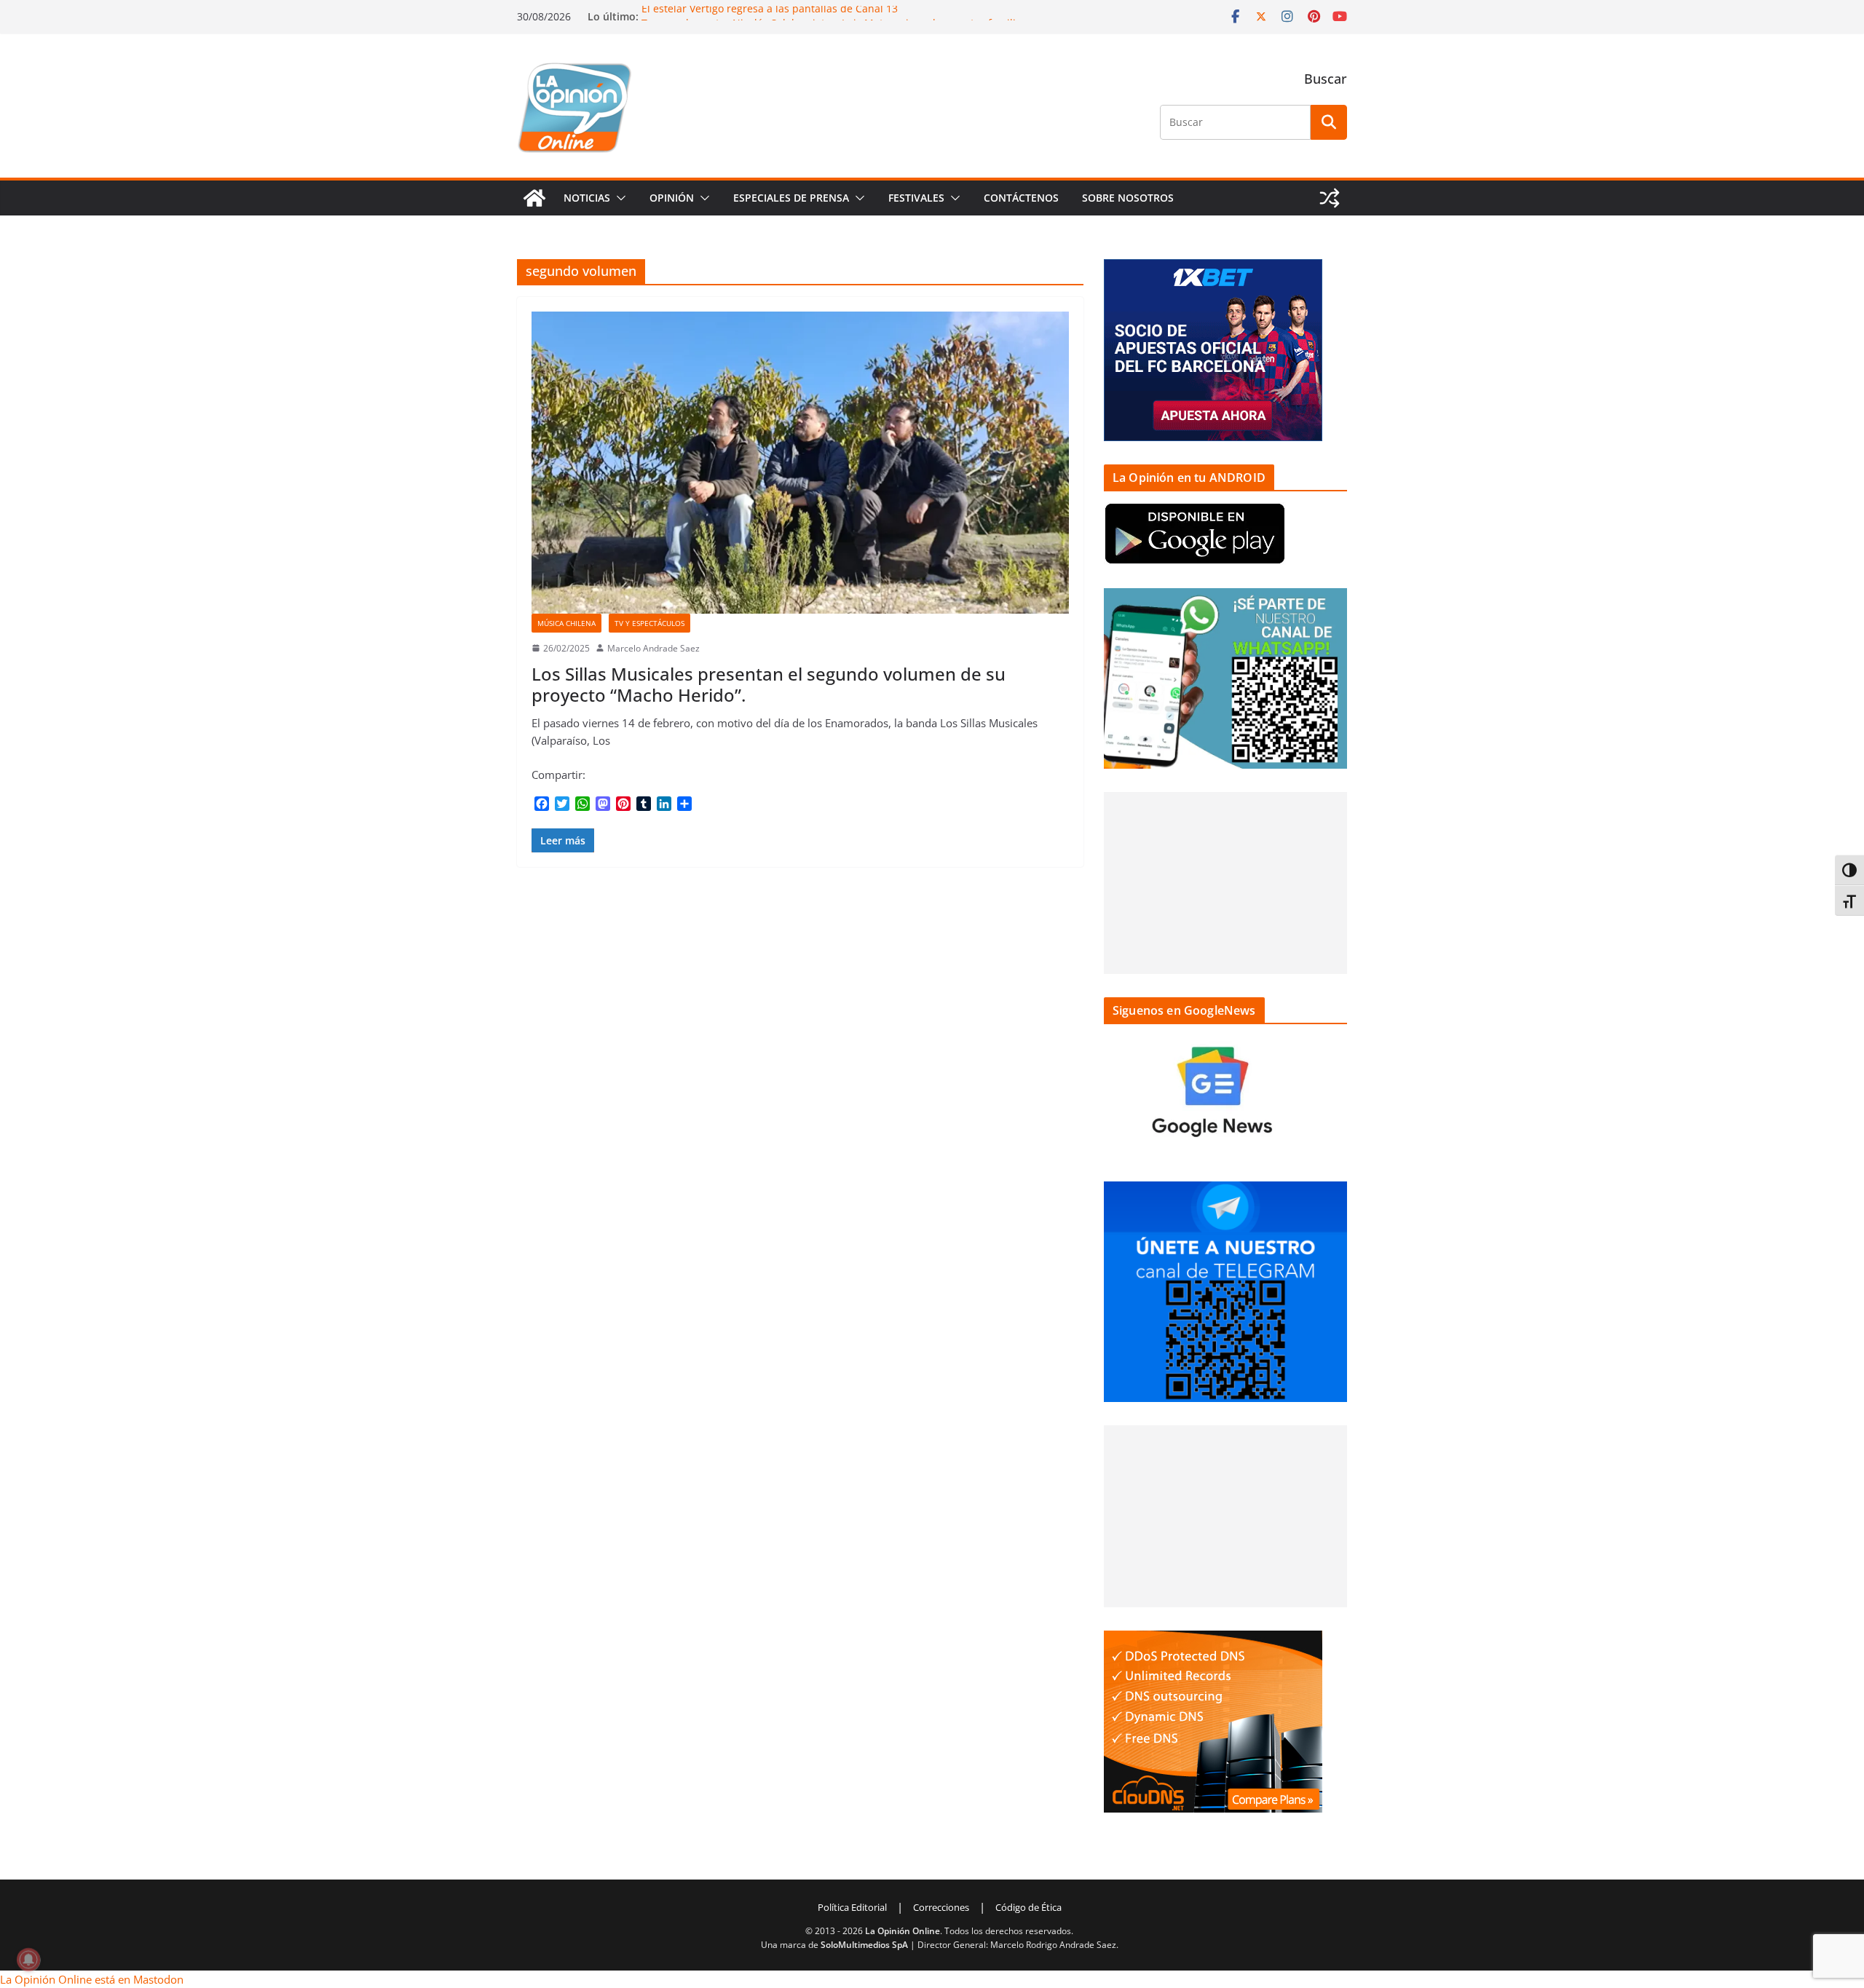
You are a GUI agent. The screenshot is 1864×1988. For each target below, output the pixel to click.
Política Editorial (852, 1907)
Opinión (672, 198)
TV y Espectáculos (649, 623)
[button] (618, 198)
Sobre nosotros (1128, 198)
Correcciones (941, 1907)
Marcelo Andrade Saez (653, 648)
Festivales (916, 198)
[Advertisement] (1225, 883)
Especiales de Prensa (791, 198)
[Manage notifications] (28, 1960)
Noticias (587, 198)
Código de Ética (1028, 1907)
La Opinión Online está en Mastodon (92, 1979)
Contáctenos (1021, 198)
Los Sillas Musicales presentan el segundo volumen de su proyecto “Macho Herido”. (769, 684)
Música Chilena (566, 623)
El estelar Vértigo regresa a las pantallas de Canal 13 (770, 13)
